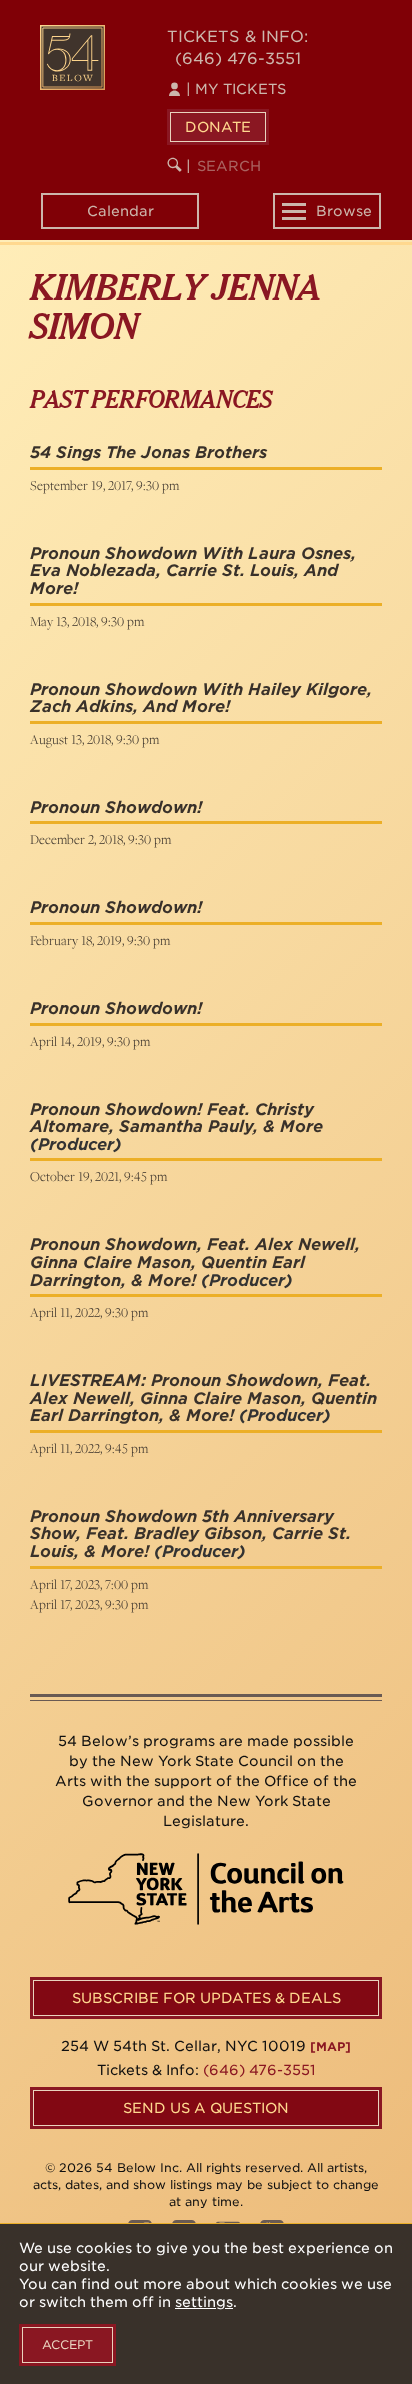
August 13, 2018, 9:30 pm (94, 739)
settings (204, 2302)
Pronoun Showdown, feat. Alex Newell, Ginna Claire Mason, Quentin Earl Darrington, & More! (195, 1262)
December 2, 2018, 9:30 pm (100, 839)
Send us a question (206, 2108)
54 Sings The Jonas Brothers (148, 452)
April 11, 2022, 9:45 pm (89, 1448)
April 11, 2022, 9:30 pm (89, 1312)
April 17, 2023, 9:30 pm (89, 1604)
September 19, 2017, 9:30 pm (104, 485)
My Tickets (236, 89)
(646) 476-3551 (238, 58)
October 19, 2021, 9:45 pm (98, 1176)
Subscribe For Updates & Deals (206, 1998)
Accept (67, 2344)
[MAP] (330, 2046)
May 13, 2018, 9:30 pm (87, 621)
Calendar (120, 211)
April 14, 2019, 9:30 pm (90, 1041)
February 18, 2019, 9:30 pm (100, 940)
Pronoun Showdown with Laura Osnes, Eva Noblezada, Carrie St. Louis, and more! (193, 571)
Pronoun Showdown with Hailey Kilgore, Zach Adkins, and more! (201, 698)
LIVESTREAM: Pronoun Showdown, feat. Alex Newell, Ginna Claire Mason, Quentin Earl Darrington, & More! (203, 1398)
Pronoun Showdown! (116, 807)
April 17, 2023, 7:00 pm (89, 1584)
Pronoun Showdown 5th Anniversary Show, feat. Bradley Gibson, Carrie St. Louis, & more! (190, 1534)
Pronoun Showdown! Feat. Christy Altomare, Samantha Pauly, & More (176, 1118)
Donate (218, 127)
